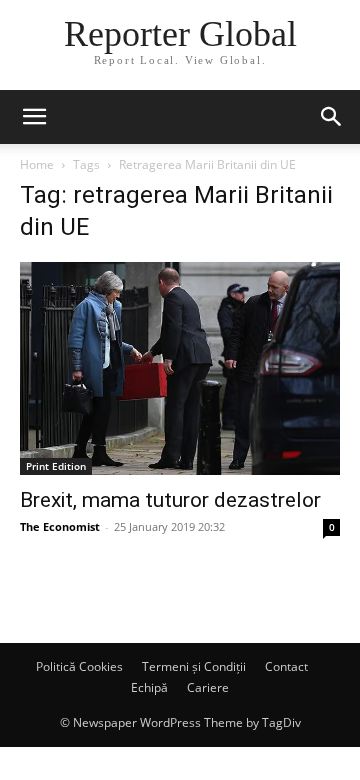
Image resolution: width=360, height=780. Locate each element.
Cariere (208, 687)
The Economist (60, 526)
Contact (286, 666)
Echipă (149, 687)
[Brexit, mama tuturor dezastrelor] (180, 368)
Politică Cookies (79, 666)
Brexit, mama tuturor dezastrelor (170, 500)
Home (37, 164)
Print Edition (56, 466)
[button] (34, 117)
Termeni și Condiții (194, 666)
